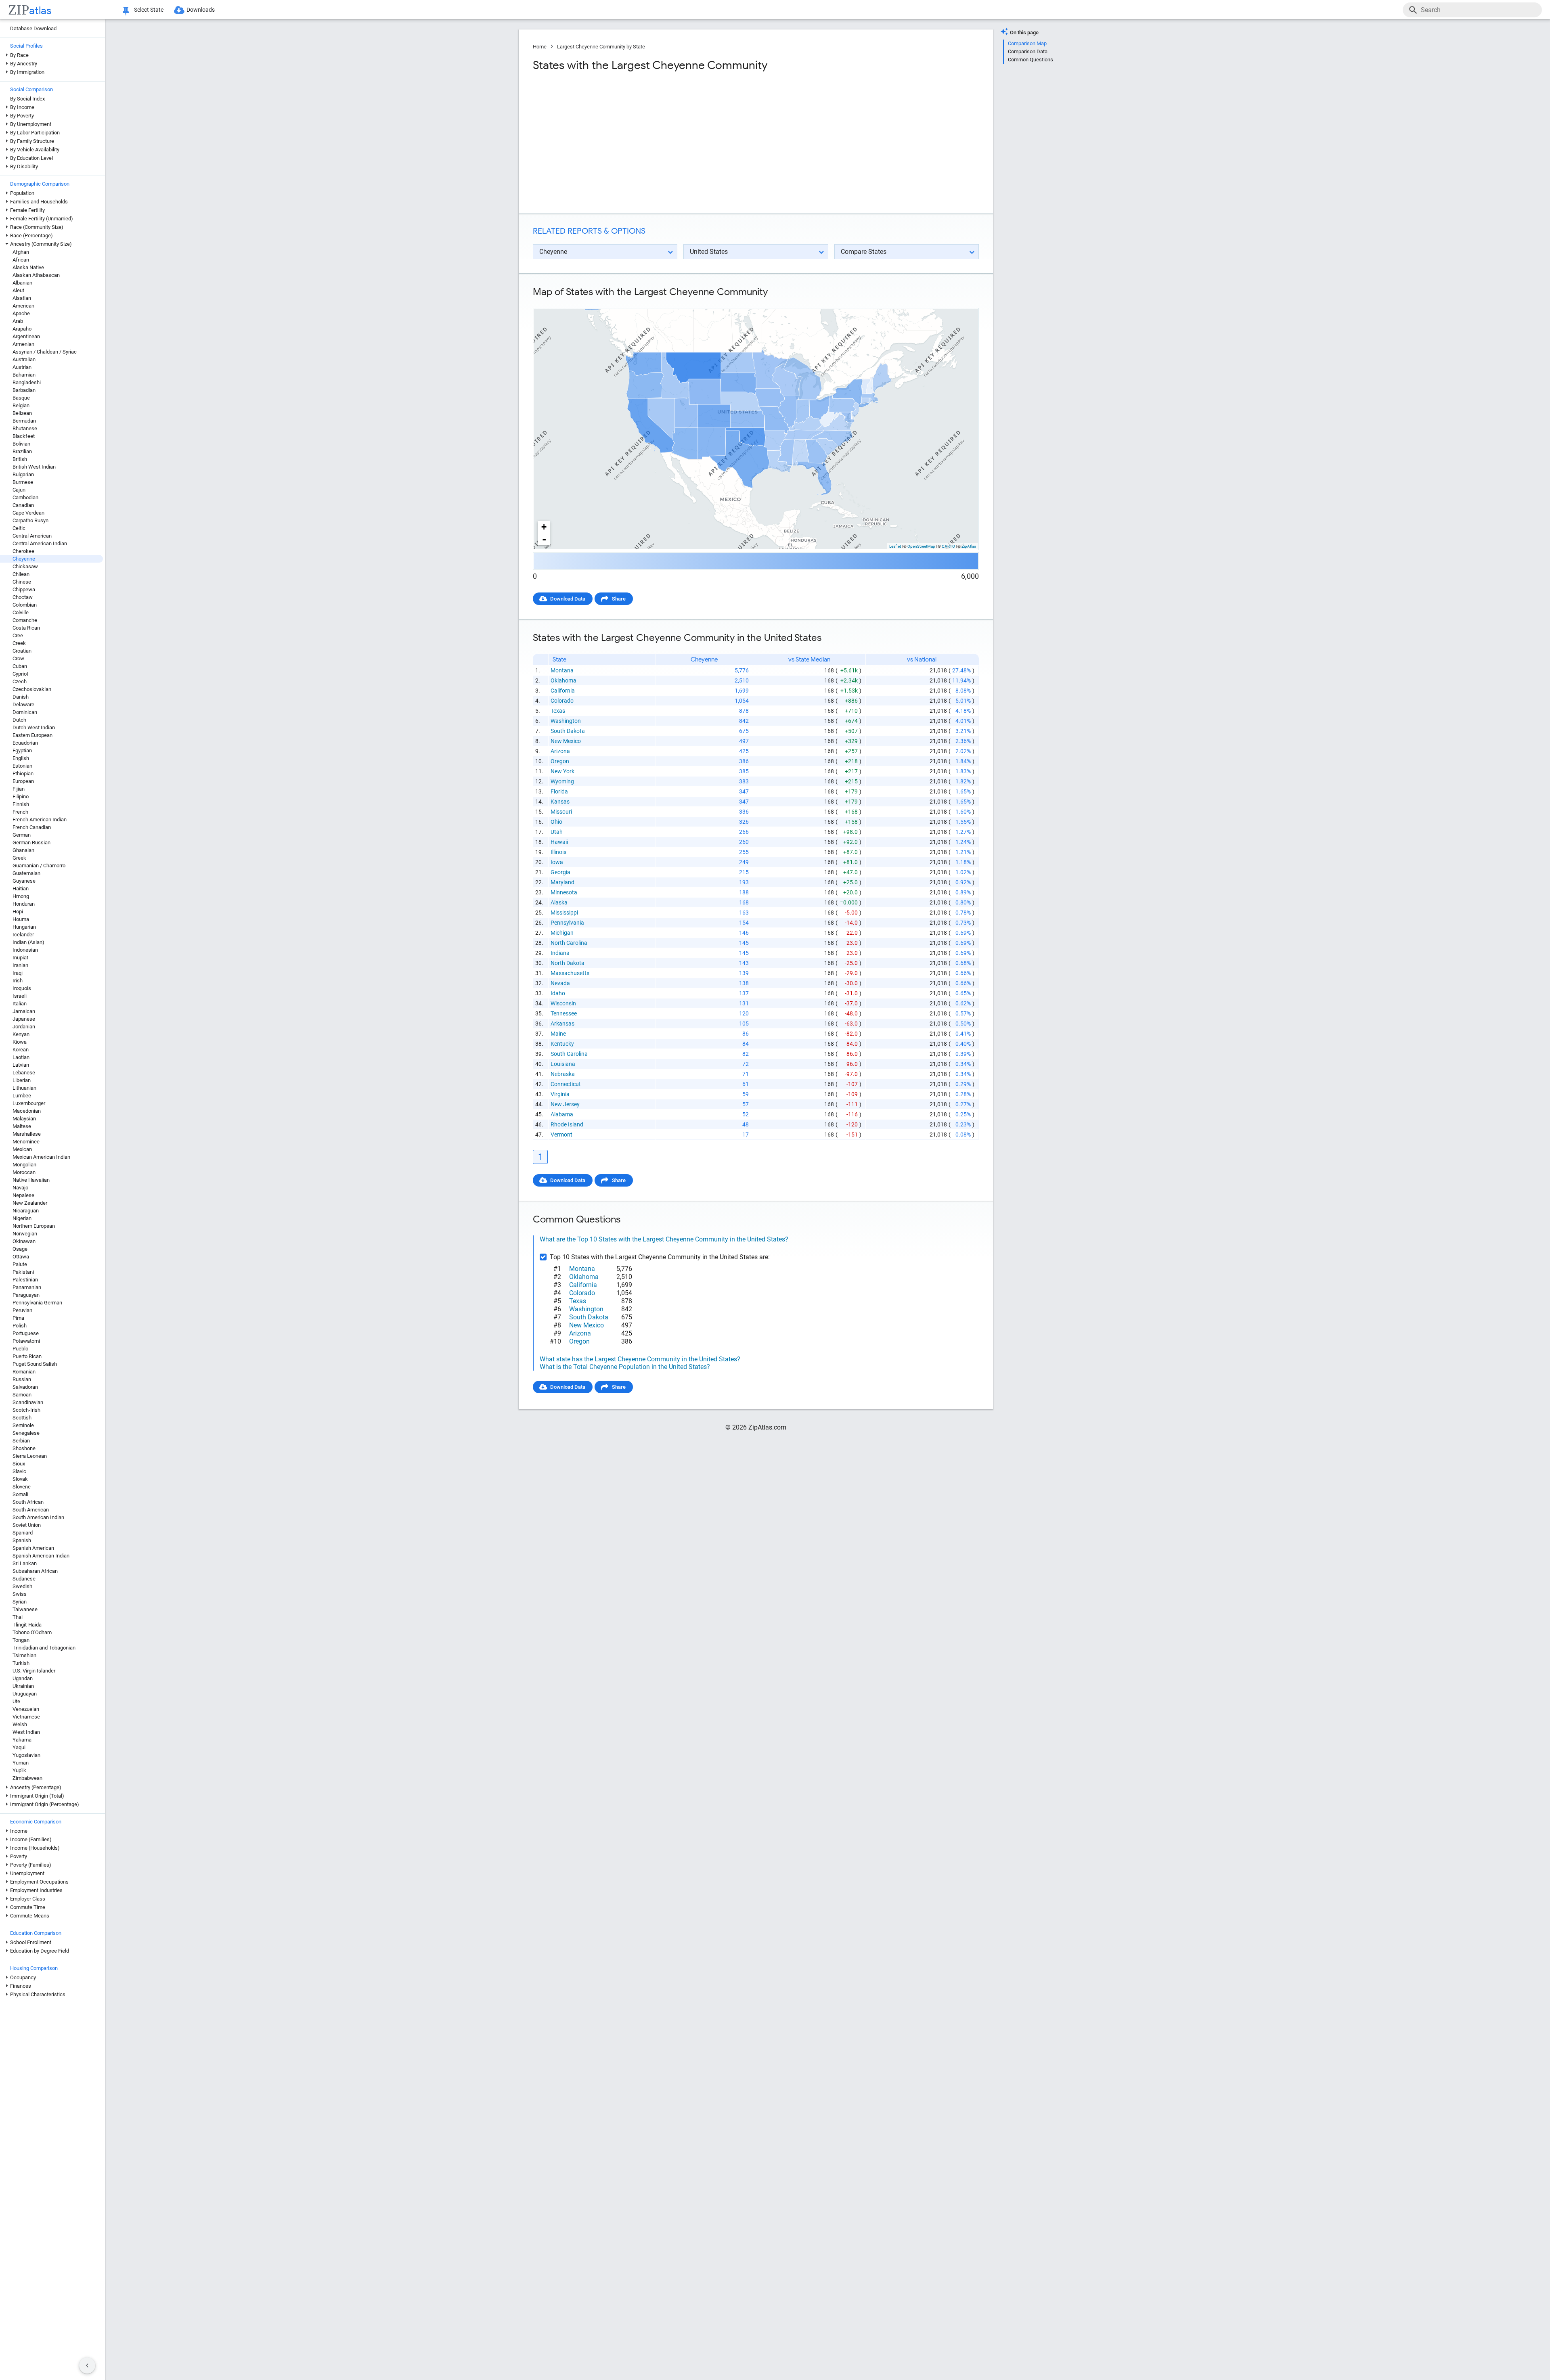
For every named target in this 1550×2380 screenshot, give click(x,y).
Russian (22, 1379)
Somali (20, 1494)
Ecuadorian (25, 743)
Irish (18, 981)
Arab (18, 321)
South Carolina (569, 1054)
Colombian (25, 605)
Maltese (22, 1126)
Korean (21, 1050)
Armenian (23, 344)
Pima (18, 1318)
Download (962, 301)
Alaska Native (28, 267)
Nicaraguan (26, 1211)
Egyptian (22, 750)
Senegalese (26, 1433)
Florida (559, 791)
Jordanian (24, 1027)
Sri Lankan (25, 1563)
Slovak (20, 1479)
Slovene (22, 1487)
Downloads (201, 10)
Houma (21, 919)
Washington (566, 721)
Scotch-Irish (26, 1410)
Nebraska (563, 1074)
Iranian (20, 965)
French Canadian (32, 827)
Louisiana (563, 1064)
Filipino (21, 796)
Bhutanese (25, 428)
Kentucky (562, 1044)
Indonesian (25, 950)
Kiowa (20, 1042)
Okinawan (24, 1241)
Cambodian (25, 497)
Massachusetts (570, 973)
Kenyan (21, 1034)
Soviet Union (27, 1525)
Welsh (20, 1724)
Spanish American (33, 1548)
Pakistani (23, 1272)
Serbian (21, 1441)
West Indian (26, 1732)
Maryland (562, 882)
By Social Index (27, 99)
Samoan (22, 1395)
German (22, 835)
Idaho (558, 993)
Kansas (560, 802)
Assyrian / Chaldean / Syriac (45, 352)
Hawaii (559, 842)
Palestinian (25, 1280)
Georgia (560, 872)
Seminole (23, 1425)
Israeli (20, 996)
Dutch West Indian (34, 727)
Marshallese (27, 1134)
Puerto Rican (27, 1356)
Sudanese (24, 1579)
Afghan (21, 252)
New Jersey (565, 1104)
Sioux (19, 1464)
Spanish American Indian (41, 1556)
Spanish (22, 1540)
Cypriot (20, 674)
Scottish (22, 1418)
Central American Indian (40, 543)
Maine (558, 1034)
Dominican (25, 712)
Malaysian (24, 1119)
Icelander (23, 935)
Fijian (19, 789)
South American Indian (38, 1517)
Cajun (19, 490)
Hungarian (24, 927)
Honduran (24, 904)
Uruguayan (25, 1694)
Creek (19, 643)
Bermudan (24, 421)
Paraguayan (26, 1295)
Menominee (26, 1142)
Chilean (21, 574)
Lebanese (24, 1073)
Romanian (24, 1372)
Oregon (560, 761)
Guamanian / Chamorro (39, 866)
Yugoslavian (26, 1755)
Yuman (21, 1763)
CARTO (948, 546)
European (23, 781)
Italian (20, 1004)
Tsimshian (24, 1655)
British (20, 459)
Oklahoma (563, 680)
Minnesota (564, 892)
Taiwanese (25, 1609)
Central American (32, 536)
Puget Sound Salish (35, 1364)
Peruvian (22, 1310)
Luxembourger (29, 1103)
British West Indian (34, 467)
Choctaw (23, 597)
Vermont (561, 1135)
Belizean (22, 413)
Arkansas (562, 1024)
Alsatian (22, 298)
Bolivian (21, 444)
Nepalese (23, 1195)
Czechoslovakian (32, 689)
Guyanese (24, 881)
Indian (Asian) (28, 942)
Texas (558, 711)
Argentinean (26, 336)
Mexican (22, 1149)
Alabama (562, 1114)
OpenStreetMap (921, 546)
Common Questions (1031, 60)
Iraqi (18, 973)
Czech (20, 681)
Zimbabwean (27, 1778)
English (21, 758)
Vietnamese (26, 1717)
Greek (19, 858)
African (21, 260)
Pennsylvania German (37, 1303)
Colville (21, 612)
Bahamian (24, 375)
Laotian (21, 1057)
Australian (24, 359)
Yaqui (19, 1747)
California (563, 691)
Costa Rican (26, 628)
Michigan (562, 933)
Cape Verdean (28, 513)
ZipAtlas (969, 546)
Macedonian (27, 1111)
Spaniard (23, 1533)
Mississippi (564, 913)
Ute (16, 1701)
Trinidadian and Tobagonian (44, 1648)
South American (31, 1510)
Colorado (562, 701)
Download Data (568, 599)
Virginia (560, 1094)
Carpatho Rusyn (30, 520)
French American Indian (40, 819)
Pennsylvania (567, 923)
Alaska (559, 902)
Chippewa (24, 589)
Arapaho (22, 329)
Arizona (560, 751)
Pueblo (20, 1349)
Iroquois (22, 988)
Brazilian (22, 451)
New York (562, 771)
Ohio (556, 822)
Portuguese (26, 1333)
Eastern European (32, 735)
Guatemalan (26, 873)
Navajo (20, 1188)
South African (28, 1502)
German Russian (31, 843)
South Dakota (568, 731)
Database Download (33, 28)
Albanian (22, 283)
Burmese (23, 482)
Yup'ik (19, 1770)
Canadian (23, 505)
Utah (557, 832)
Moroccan (24, 1172)
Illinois (558, 852)
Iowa (557, 862)
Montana (562, 670)
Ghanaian (23, 850)
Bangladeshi (27, 382)
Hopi (18, 912)
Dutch (19, 720)
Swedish (22, 1586)
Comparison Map (1027, 43)
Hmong (21, 896)
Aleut (18, 290)
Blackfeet (24, 436)
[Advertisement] (643, 143)
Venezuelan (26, 1709)
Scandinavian (28, 1402)
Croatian (22, 651)
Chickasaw (25, 566)
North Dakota (568, 963)
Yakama (22, 1740)
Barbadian (24, 390)
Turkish (21, 1663)
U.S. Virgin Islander (34, 1671)
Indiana (560, 953)
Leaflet (895, 546)
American (23, 306)
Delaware (23, 704)
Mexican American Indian (41, 1157)
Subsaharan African (35, 1571)
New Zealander (30, 1203)
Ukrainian (23, 1686)
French (20, 812)
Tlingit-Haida (27, 1625)
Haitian (21, 889)
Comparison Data (1028, 51)
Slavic (19, 1471)
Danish (21, 697)
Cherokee (23, 551)
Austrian (22, 367)
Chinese (22, 582)
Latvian (21, 1065)
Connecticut (566, 1084)
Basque (21, 398)
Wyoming (562, 781)
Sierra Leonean (30, 1456)
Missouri (561, 812)
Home (540, 47)
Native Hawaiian (31, 1180)
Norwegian (25, 1234)
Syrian (20, 1602)
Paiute (20, 1264)
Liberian (22, 1080)
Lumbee (22, 1096)
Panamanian (27, 1287)
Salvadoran (25, 1387)
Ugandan (23, 1678)
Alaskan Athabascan (36, 275)
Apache (21, 313)
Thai (18, 1617)
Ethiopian (23, 773)
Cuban (20, 666)
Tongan (21, 1640)
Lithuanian (24, 1088)
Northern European (34, 1226)
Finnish (21, 804)
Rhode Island (567, 1124)
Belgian (21, 405)
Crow (18, 658)
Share (619, 599)
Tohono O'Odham (32, 1632)
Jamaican (24, 1011)
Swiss (20, 1594)
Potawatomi (26, 1341)
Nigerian (22, 1218)
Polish (20, 1326)
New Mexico (566, 741)
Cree (18, 635)
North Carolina (569, 943)
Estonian (22, 766)
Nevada (560, 983)
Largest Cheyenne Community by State (601, 47)
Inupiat (20, 958)
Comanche (25, 620)
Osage (20, 1249)
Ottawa (21, 1257)
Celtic (19, 528)
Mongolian (24, 1165)
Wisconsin (563, 1003)
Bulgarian (23, 474)
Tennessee (564, 1013)
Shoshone (24, 1448)
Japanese (24, 1019)
